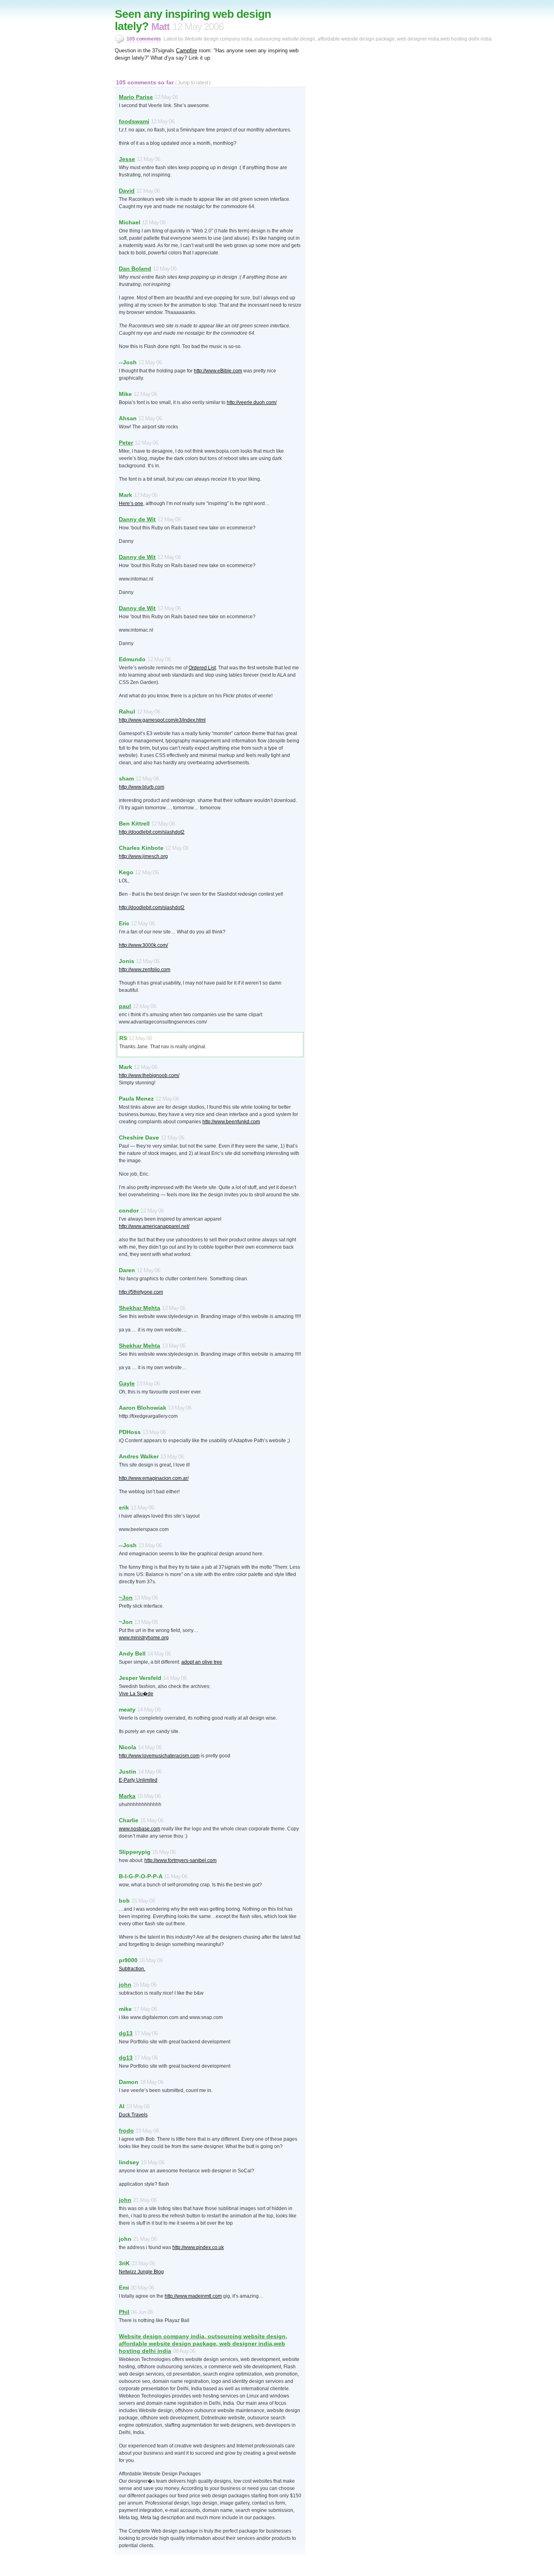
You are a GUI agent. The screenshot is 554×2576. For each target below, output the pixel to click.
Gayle (127, 1383)
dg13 (126, 2033)
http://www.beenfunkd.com (231, 1122)
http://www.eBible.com (218, 371)
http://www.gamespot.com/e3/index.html (162, 720)
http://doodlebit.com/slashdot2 (152, 832)
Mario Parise (136, 97)
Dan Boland (135, 269)
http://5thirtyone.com (141, 1292)
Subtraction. (132, 1969)
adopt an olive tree (202, 1662)
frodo (126, 2131)
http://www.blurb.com (142, 787)
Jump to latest (193, 83)
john (125, 1985)
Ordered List (202, 668)
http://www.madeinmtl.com (193, 2296)
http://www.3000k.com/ (143, 945)
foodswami (134, 121)
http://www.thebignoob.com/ (149, 1075)
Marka (127, 1796)
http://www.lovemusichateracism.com (159, 1756)
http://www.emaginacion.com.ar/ (154, 1478)
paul (125, 1006)
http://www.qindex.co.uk (198, 2247)
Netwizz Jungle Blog (141, 2272)
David (127, 191)
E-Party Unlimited (138, 1780)
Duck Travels (133, 2115)
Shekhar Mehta (140, 1308)
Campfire (187, 51)
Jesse (127, 159)
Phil (124, 2312)
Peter (126, 443)
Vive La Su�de (136, 1694)
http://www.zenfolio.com (145, 970)
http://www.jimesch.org (143, 856)
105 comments (144, 39)
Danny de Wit (137, 519)
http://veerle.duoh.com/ (252, 402)
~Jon (126, 1598)
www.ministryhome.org (144, 1638)
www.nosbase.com (140, 1829)
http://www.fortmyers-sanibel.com (180, 1860)
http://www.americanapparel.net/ (154, 1226)
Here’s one (131, 503)
